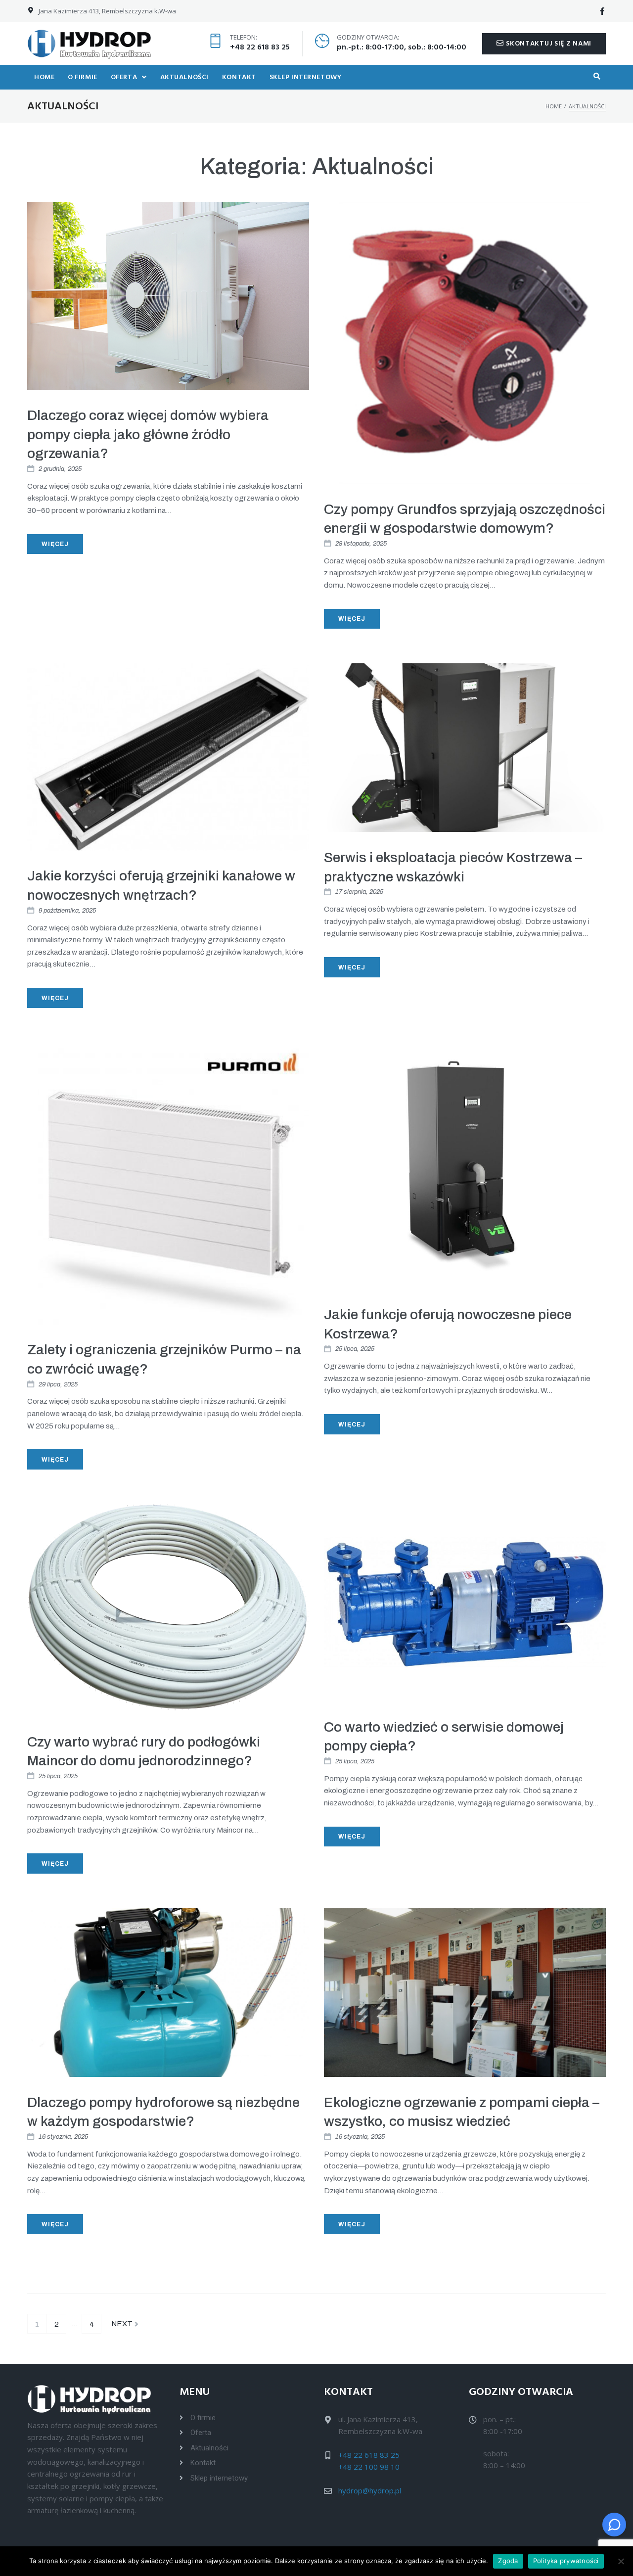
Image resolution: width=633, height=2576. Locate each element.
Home (554, 106)
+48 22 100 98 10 (369, 2467)
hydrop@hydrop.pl (370, 2490)
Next (123, 2321)
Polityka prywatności (566, 2561)
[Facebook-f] (602, 11)
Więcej (55, 544)
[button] (544, 44)
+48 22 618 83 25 (260, 47)
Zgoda (508, 2561)
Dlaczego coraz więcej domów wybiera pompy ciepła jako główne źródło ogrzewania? (148, 434)
